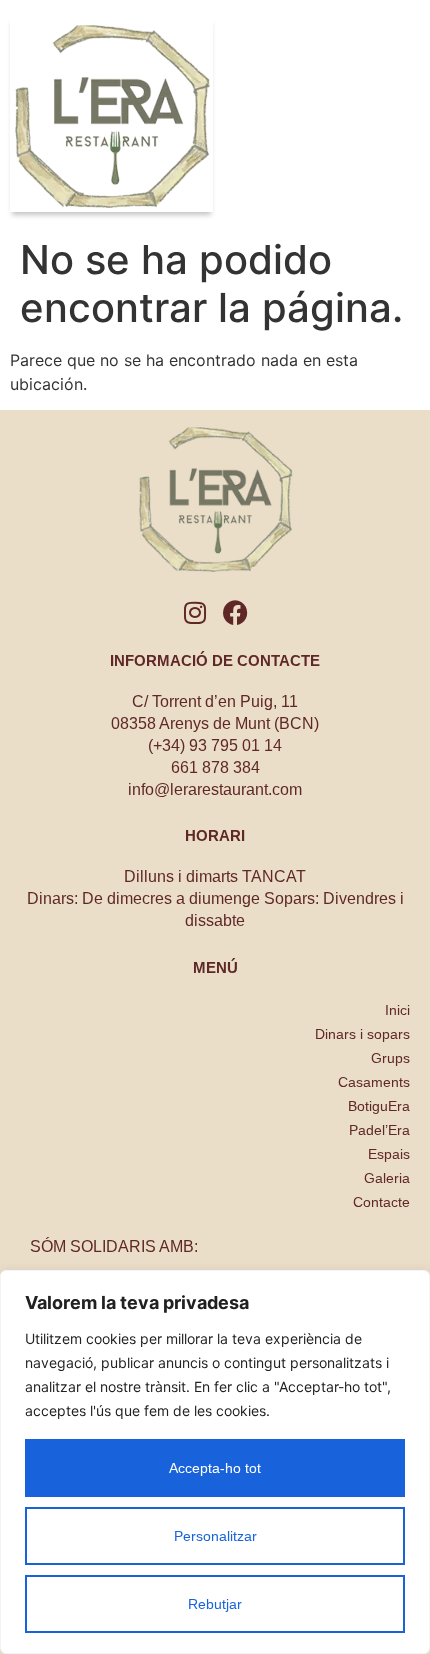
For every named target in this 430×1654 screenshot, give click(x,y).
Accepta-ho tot (215, 1468)
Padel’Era (379, 1130)
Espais (389, 1154)
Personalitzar (215, 1536)
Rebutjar (215, 1604)
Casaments (374, 1082)
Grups (390, 1058)
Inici (397, 1010)
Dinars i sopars (362, 1034)
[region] (215, 1462)
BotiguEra (379, 1106)
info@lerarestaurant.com (215, 789)
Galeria (387, 1178)
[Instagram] (195, 612)
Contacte (381, 1202)
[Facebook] (235, 612)
